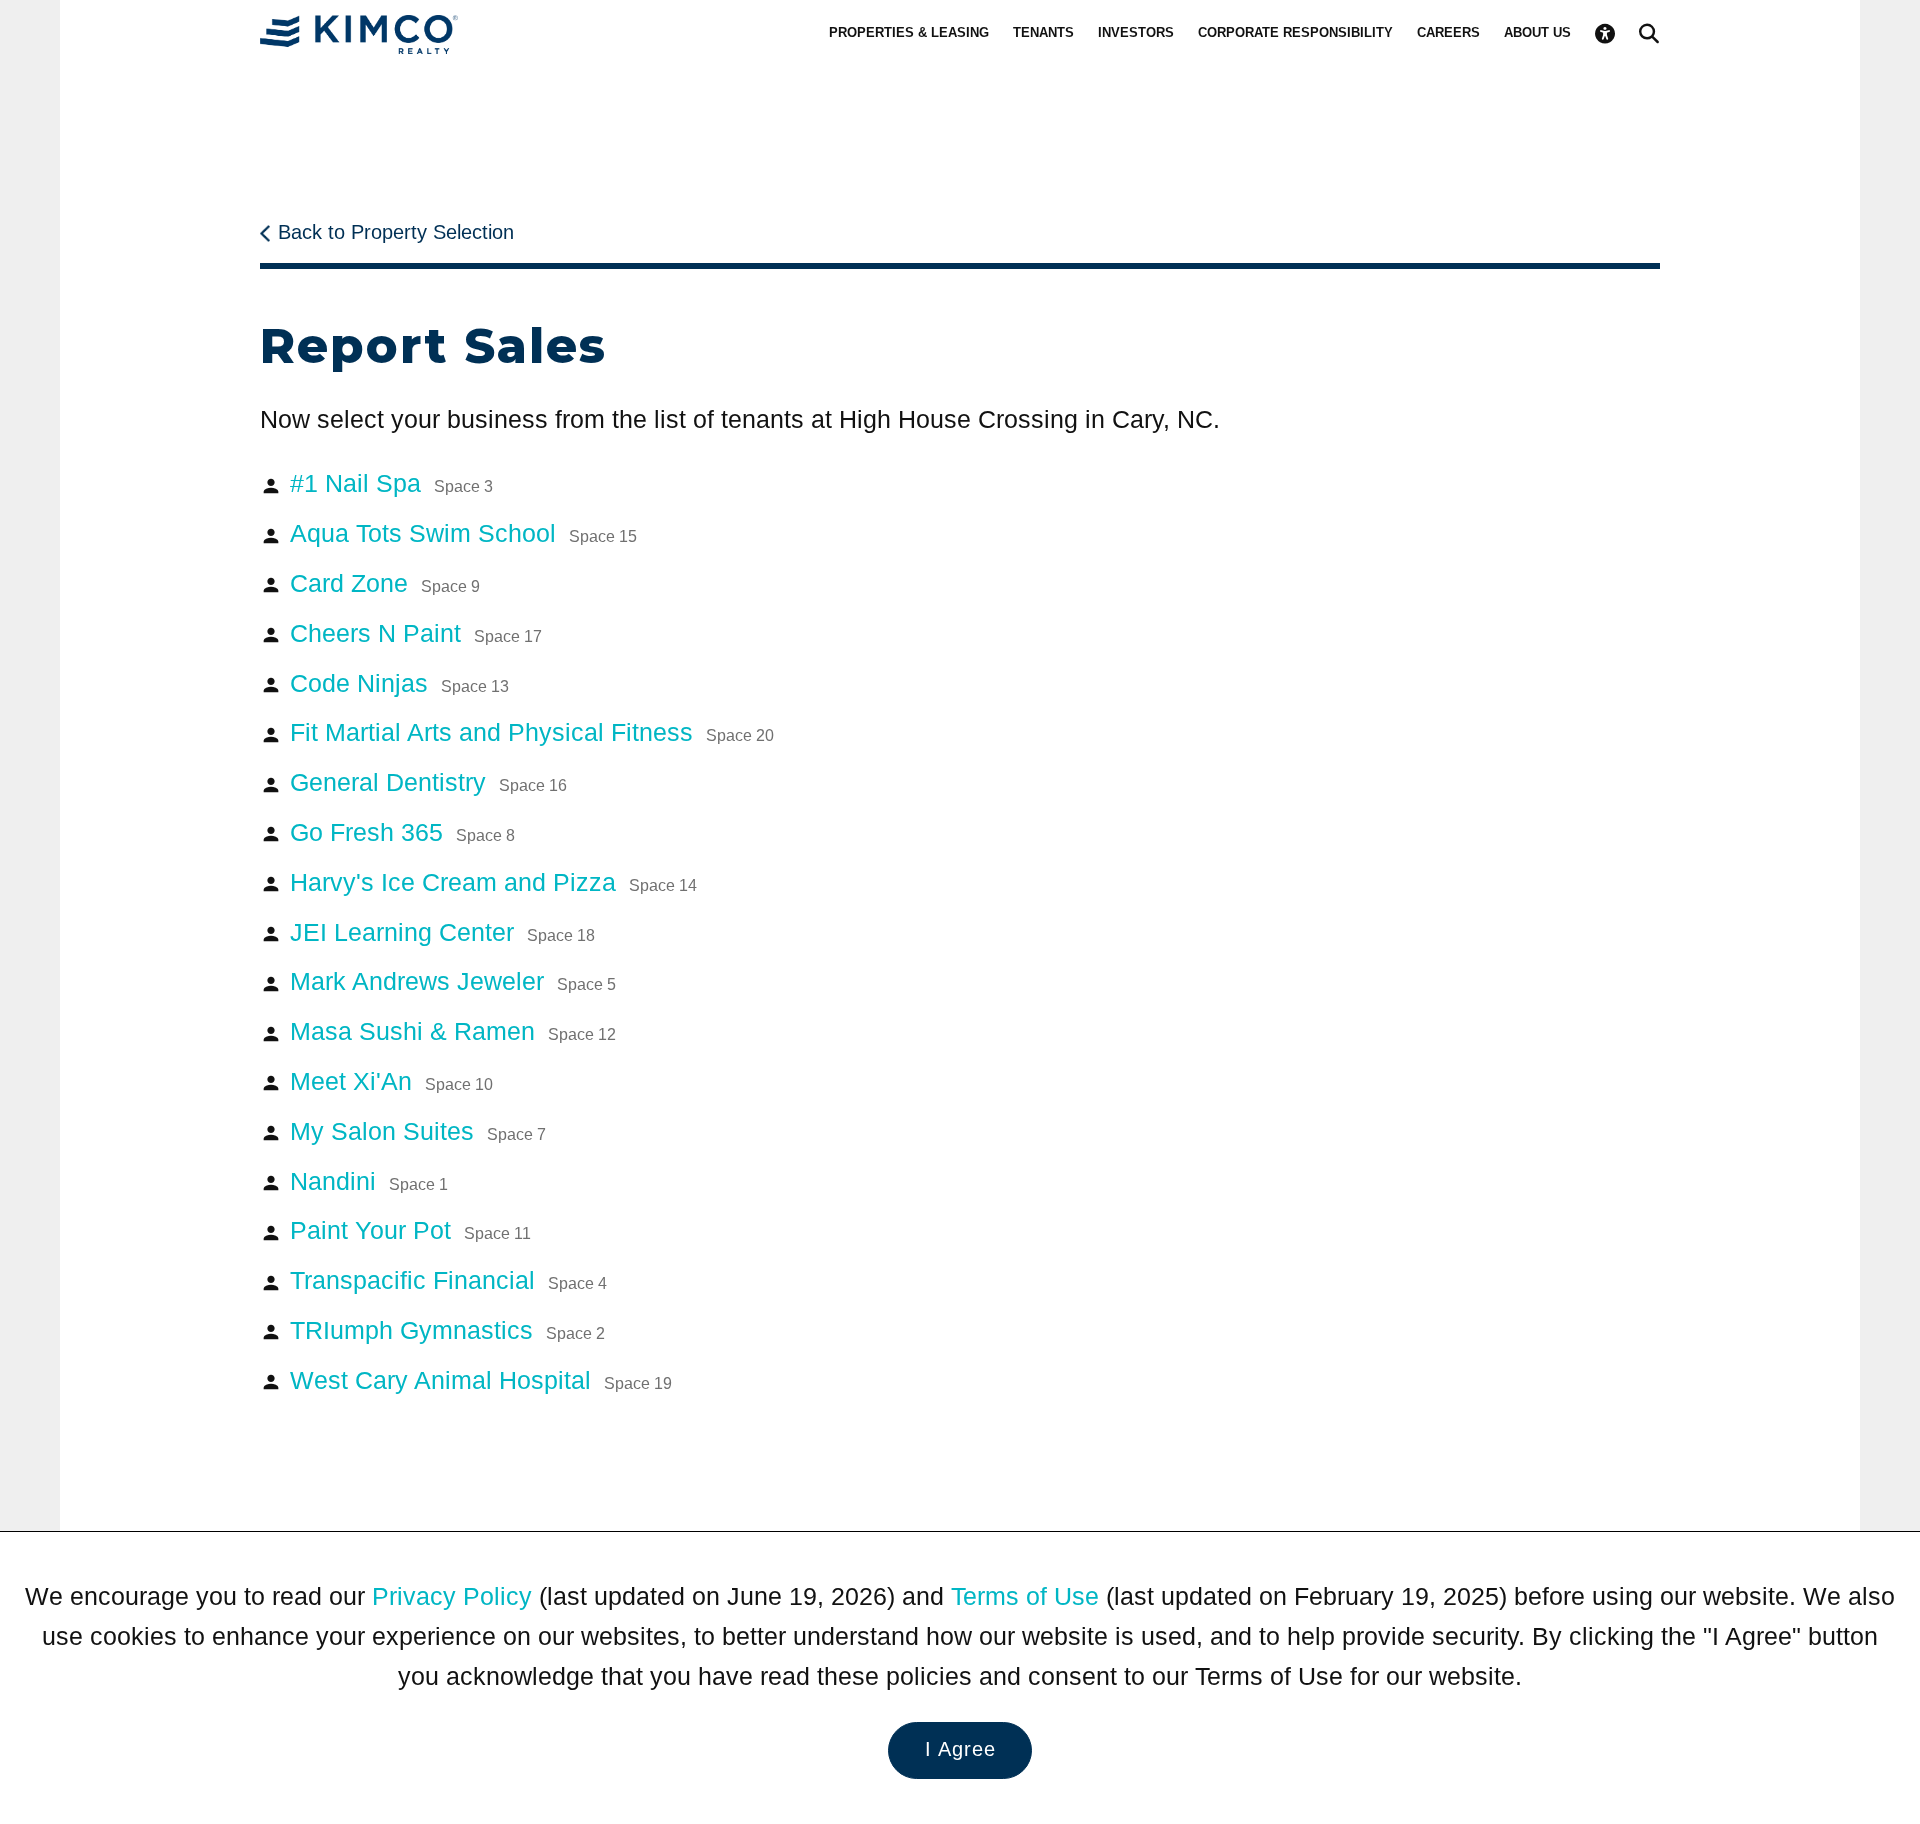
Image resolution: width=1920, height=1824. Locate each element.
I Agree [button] (960, 1749)
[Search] (1649, 34)
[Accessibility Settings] (1605, 34)
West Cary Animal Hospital (481, 1380)
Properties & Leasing (909, 32)
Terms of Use (1025, 1596)
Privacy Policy (452, 1596)
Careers (1448, 32)
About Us (1537, 32)
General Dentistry (428, 782)
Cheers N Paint (416, 633)
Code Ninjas (399, 683)
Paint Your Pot (410, 1230)
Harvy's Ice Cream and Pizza (493, 882)
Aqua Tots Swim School (463, 533)
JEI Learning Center (442, 932)
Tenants (1043, 32)
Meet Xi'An (391, 1081)
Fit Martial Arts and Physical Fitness (532, 732)
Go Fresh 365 (402, 832)
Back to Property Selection (396, 232)
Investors (1136, 32)
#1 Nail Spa (391, 483)
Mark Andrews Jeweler (453, 981)
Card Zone (385, 583)
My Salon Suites (418, 1131)
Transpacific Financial (448, 1280)
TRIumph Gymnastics (447, 1330)
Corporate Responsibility (1295, 32)
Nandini (369, 1181)
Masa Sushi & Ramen (453, 1031)
